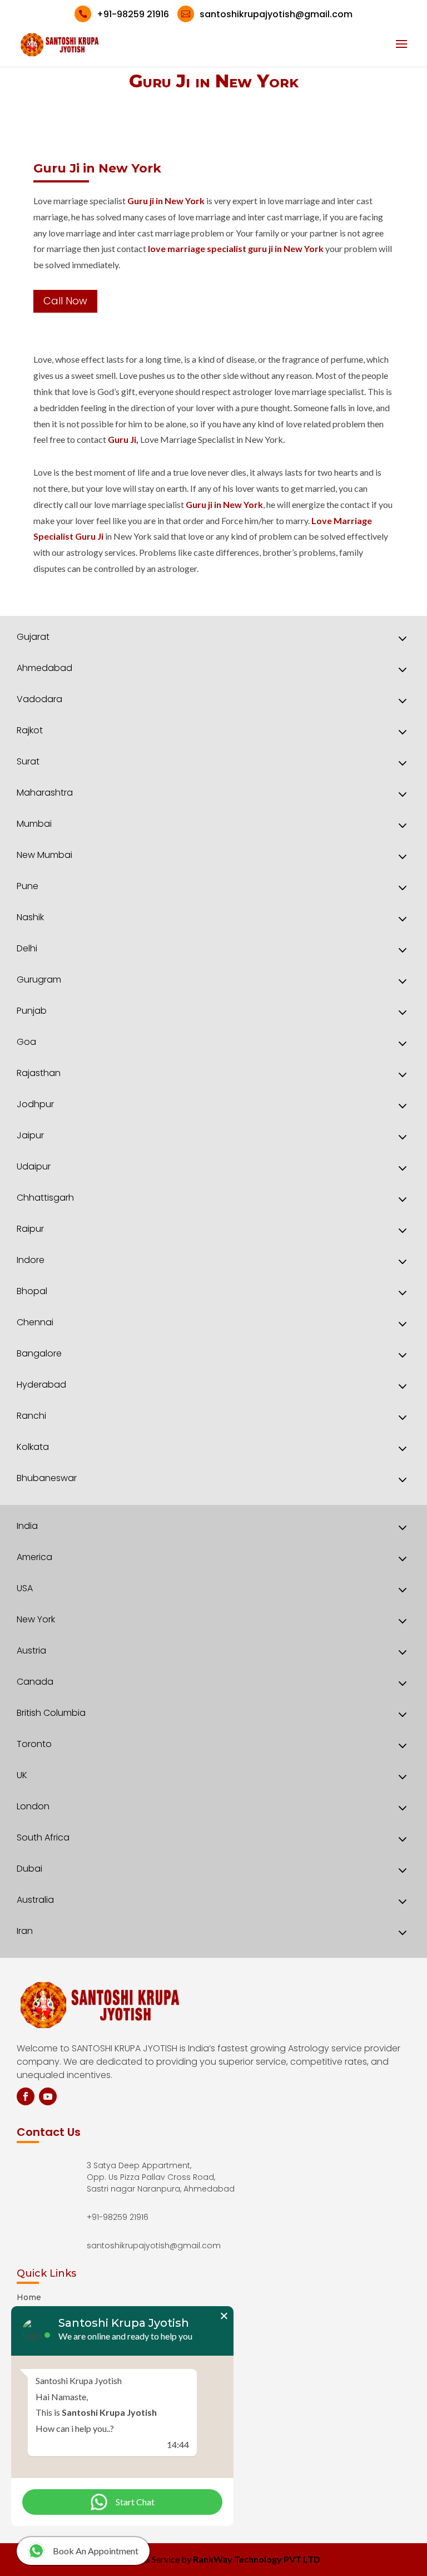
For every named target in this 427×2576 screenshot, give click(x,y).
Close (224, 2316)
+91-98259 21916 (124, 14)
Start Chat (135, 2502)
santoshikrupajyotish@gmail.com (267, 14)
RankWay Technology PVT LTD (257, 2559)
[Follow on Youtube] (48, 2096)
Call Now (65, 301)
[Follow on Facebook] (26, 2096)
